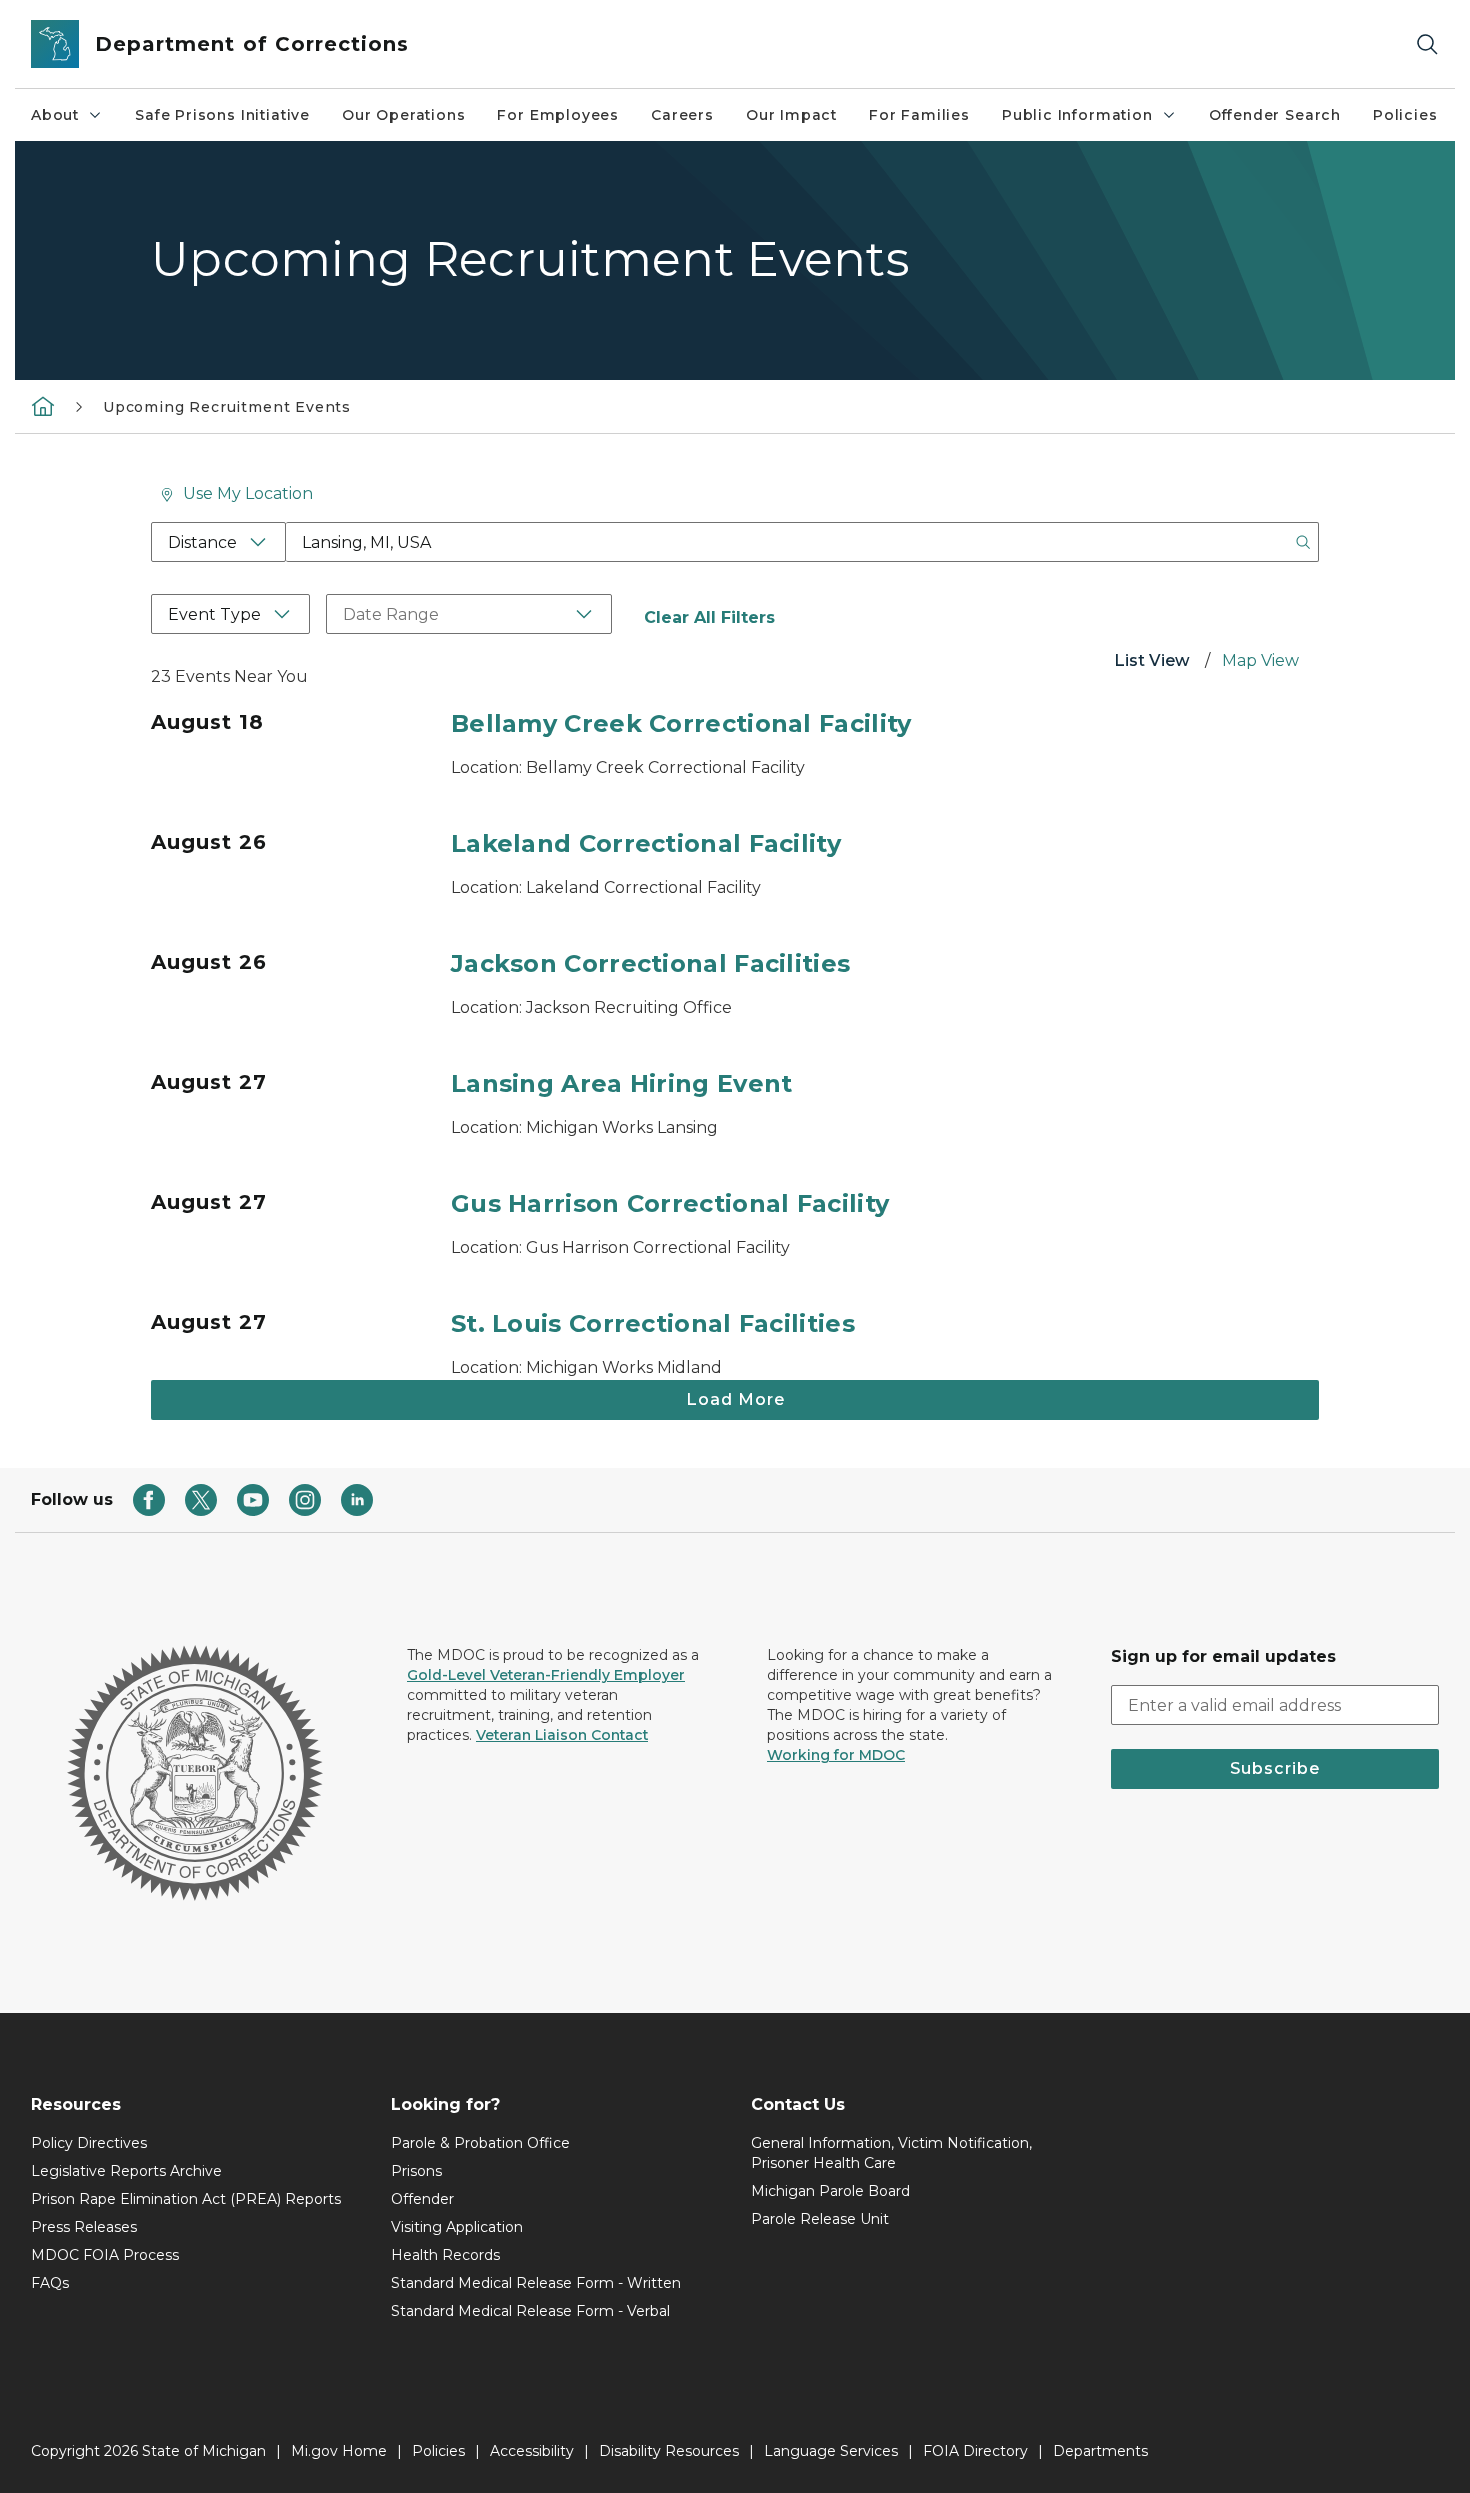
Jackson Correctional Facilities (650, 963)
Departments (1100, 2451)
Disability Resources (669, 2451)
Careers (682, 115)
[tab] (1152, 663)
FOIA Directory (975, 2451)
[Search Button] (1303, 542)
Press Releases (84, 2227)
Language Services (831, 2451)
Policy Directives (89, 2143)
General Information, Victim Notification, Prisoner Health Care (891, 2153)
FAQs (50, 2283)
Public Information (1077, 115)
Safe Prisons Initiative (222, 115)
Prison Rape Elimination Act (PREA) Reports (186, 2199)
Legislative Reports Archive (126, 2171)
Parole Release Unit (820, 2219)
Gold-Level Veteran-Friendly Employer (546, 1675)
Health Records (445, 2255)
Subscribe (1275, 1768)
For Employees (558, 115)
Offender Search (1275, 115)
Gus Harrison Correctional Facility (670, 1203)
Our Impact (791, 115)
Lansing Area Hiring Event (622, 1083)
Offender (422, 2199)
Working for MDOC (836, 1755)
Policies (1405, 115)
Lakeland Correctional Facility (646, 843)
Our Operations (403, 115)
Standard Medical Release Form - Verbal (530, 2311)
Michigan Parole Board (830, 2191)
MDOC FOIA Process (105, 2255)
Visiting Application (457, 2227)
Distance (202, 542)
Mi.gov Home (339, 2451)
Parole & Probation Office (480, 2143)
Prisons (416, 2171)
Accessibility (532, 2451)
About (55, 115)
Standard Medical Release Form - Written (536, 2283)
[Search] (1427, 44)
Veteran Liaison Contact (562, 1735)
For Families (919, 115)
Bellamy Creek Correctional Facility (681, 723)
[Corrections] (43, 406)
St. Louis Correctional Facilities (653, 1323)
